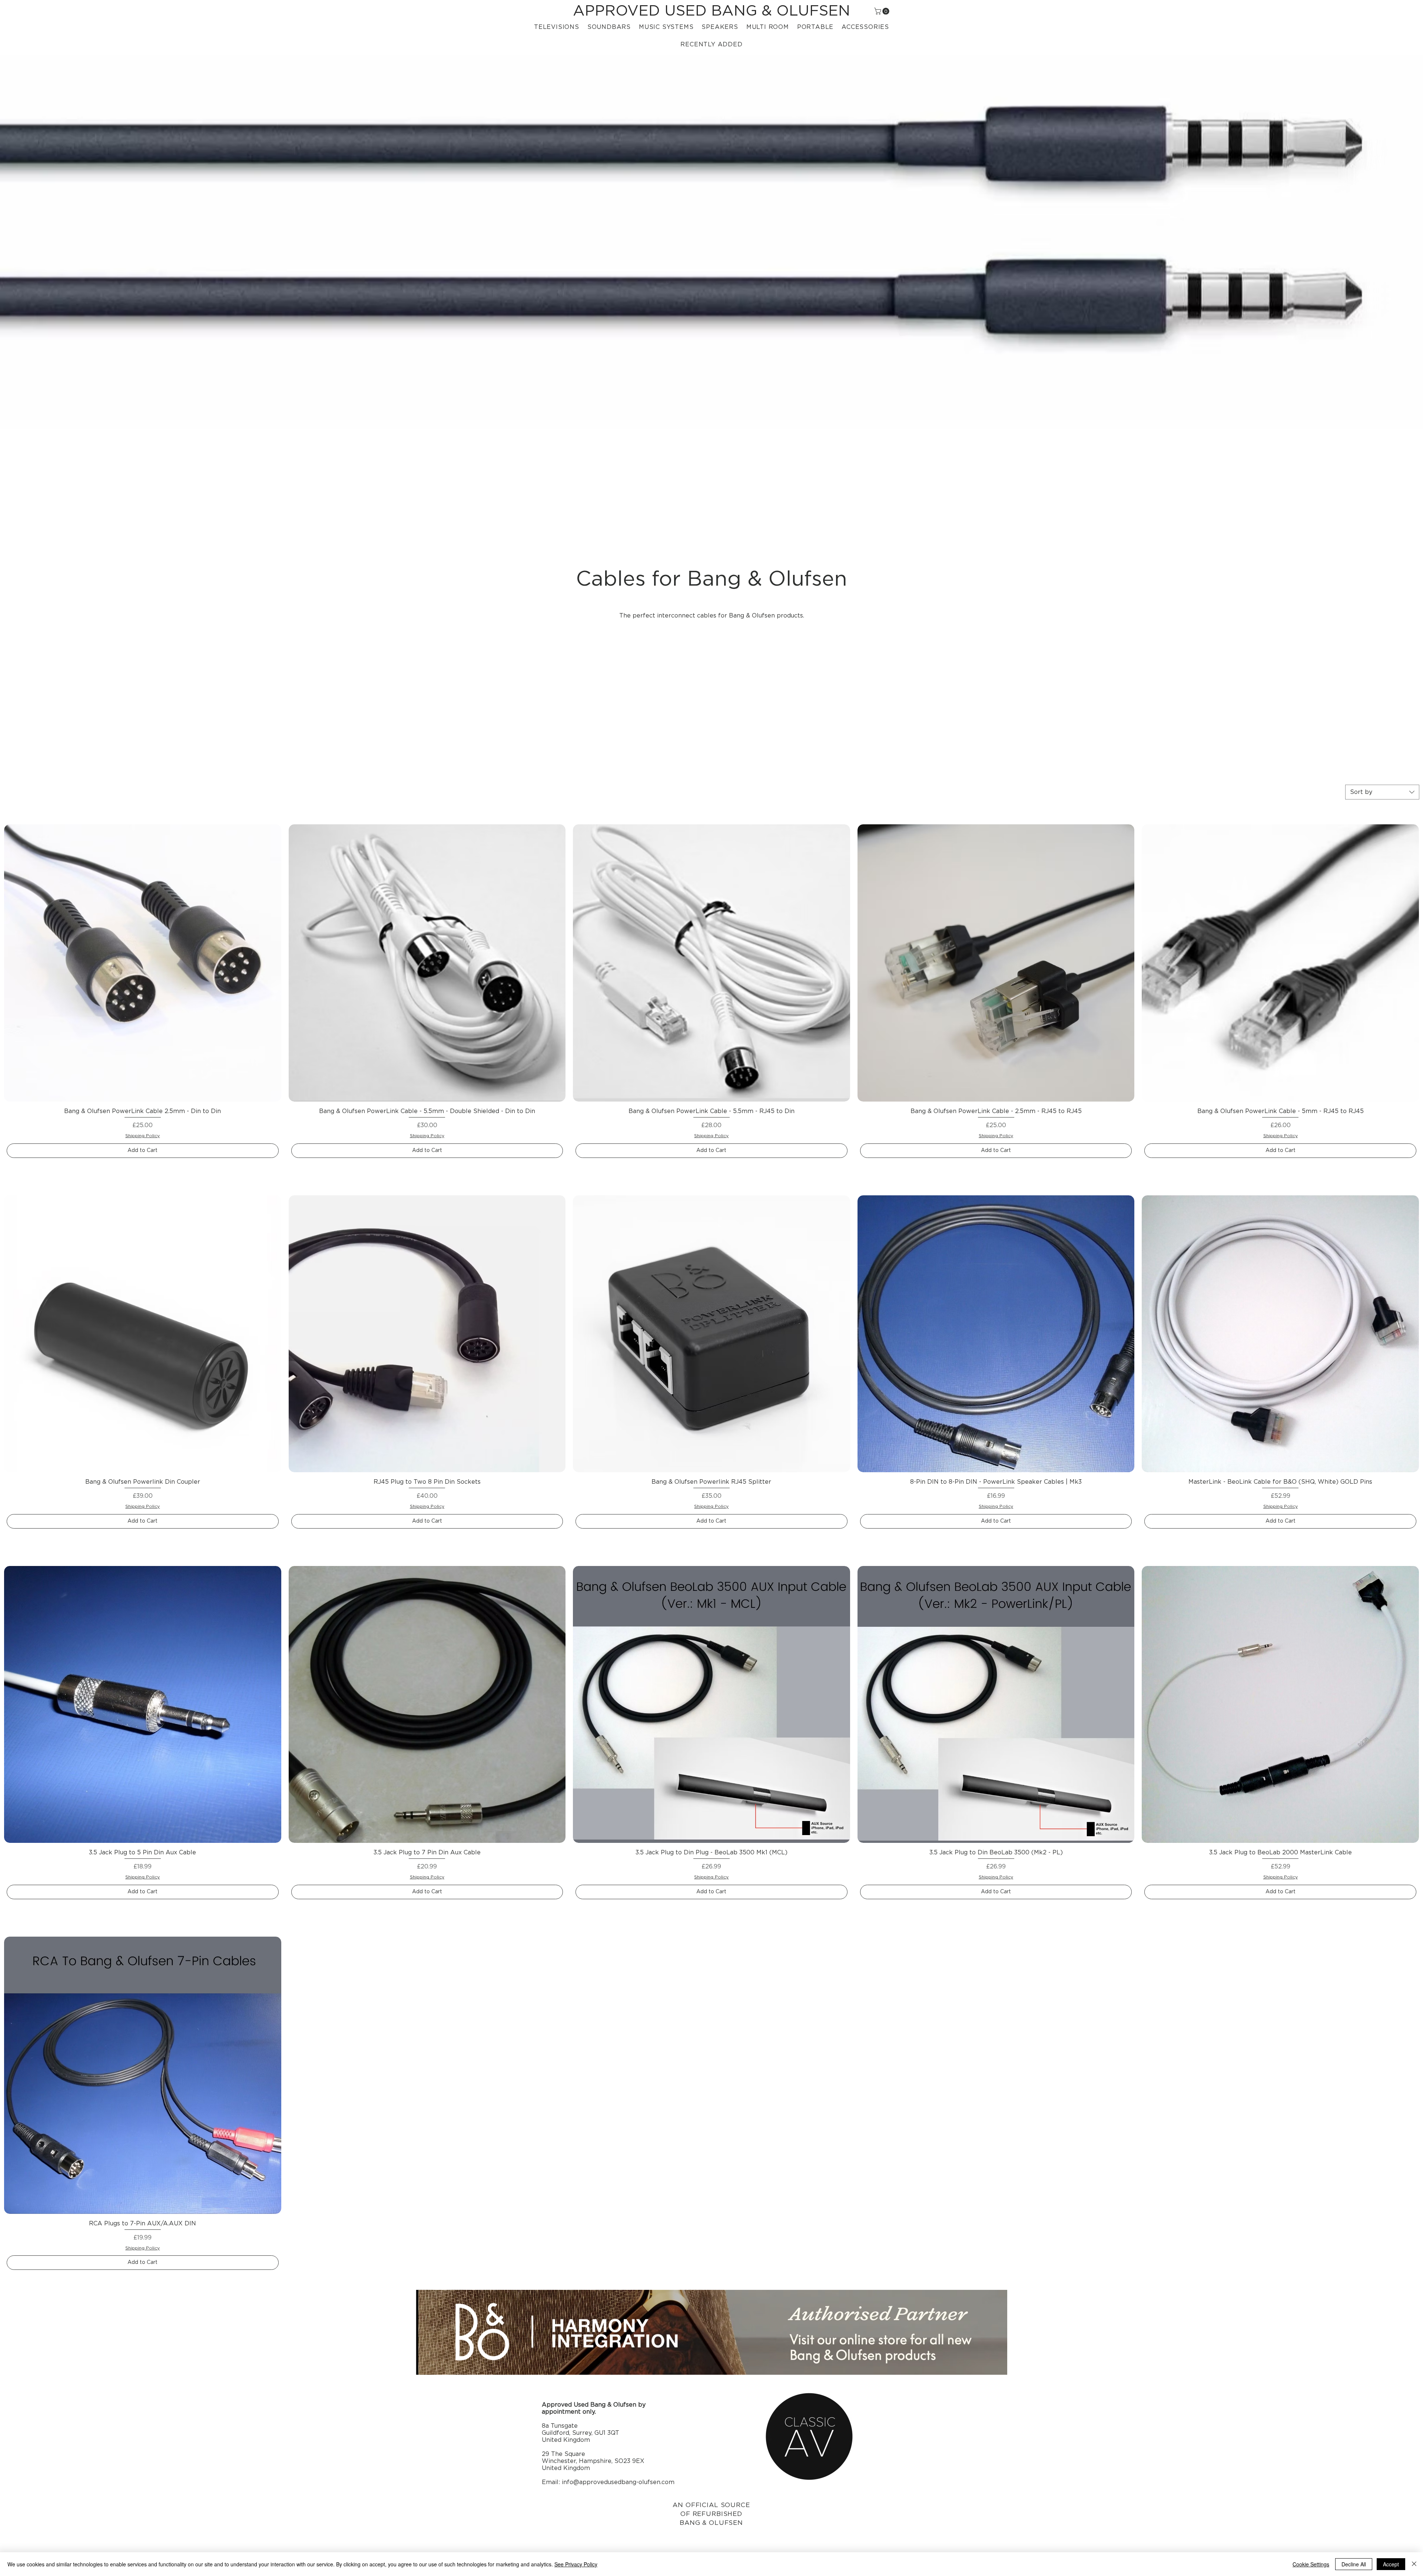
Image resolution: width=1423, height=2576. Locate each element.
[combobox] (1382, 792)
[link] (883, 11)
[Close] (1414, 2564)
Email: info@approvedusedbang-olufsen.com (608, 2482)
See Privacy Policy (576, 2564)
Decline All (1354, 2564)
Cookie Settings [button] (1311, 2564)
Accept (1391, 2564)
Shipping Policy (142, 1136)
